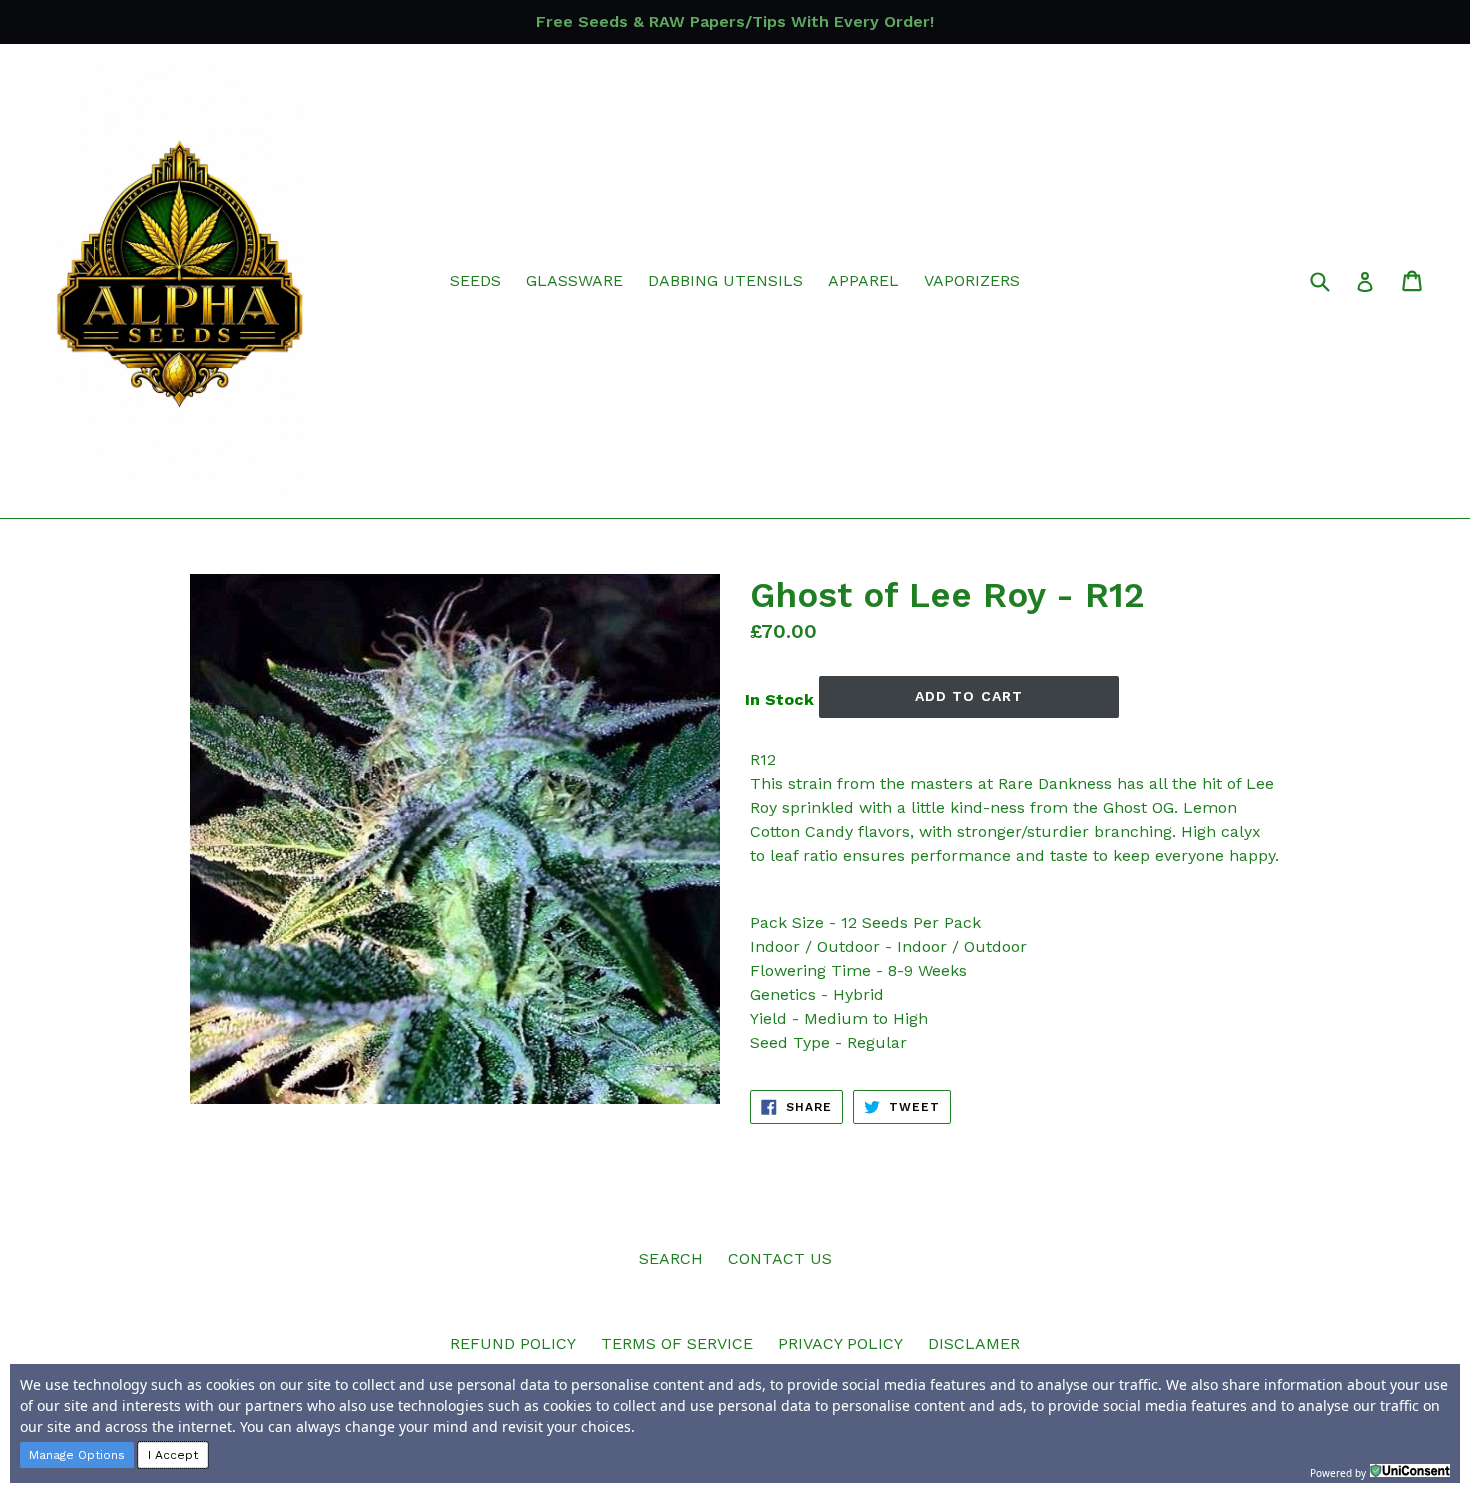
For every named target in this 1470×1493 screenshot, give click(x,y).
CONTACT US (780, 1258)
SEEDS (475, 280)
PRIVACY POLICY (840, 1343)
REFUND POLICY (513, 1343)
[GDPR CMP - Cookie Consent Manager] (1410, 1471)
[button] (77, 1455)
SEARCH (671, 1258)
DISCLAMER (974, 1343)
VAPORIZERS (972, 280)
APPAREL (863, 280)
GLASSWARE (574, 280)
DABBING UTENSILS (725, 280)
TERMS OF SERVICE (677, 1343)
